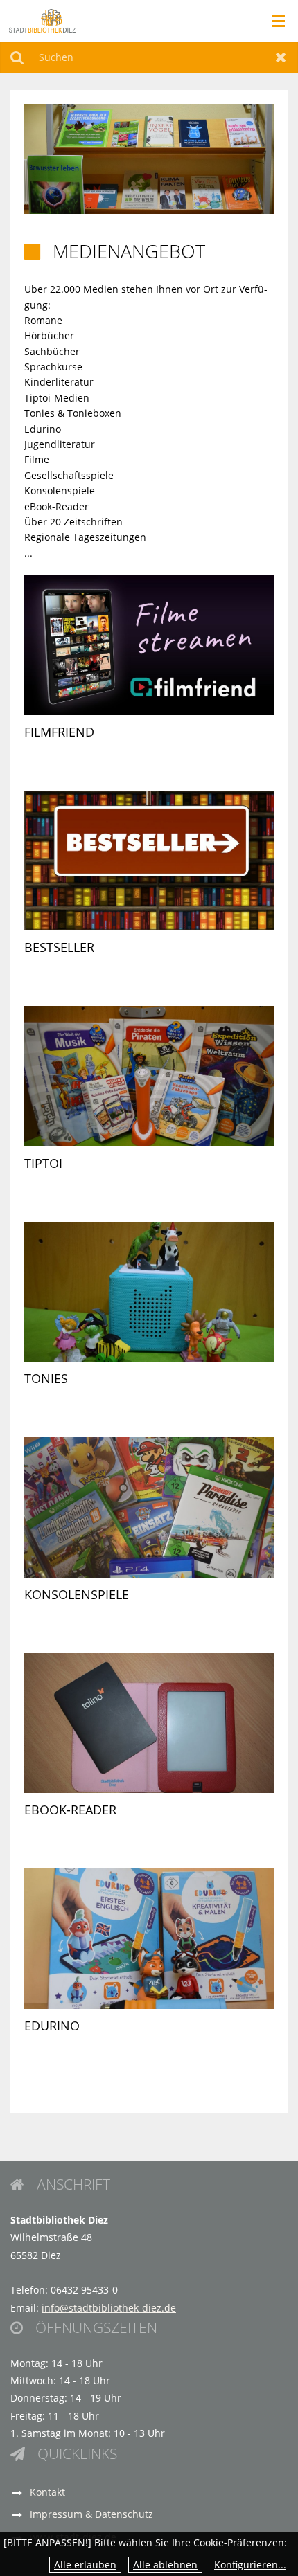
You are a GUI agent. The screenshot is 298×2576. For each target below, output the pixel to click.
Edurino (52, 2026)
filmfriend (59, 732)
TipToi (43, 1163)
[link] (149, 667)
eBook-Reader (70, 1810)
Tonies (46, 1378)
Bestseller (59, 947)
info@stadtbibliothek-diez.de (109, 2308)
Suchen (17, 57)
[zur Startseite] (42, 20)
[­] (274, 21)
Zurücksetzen (281, 57)
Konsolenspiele (77, 1594)
